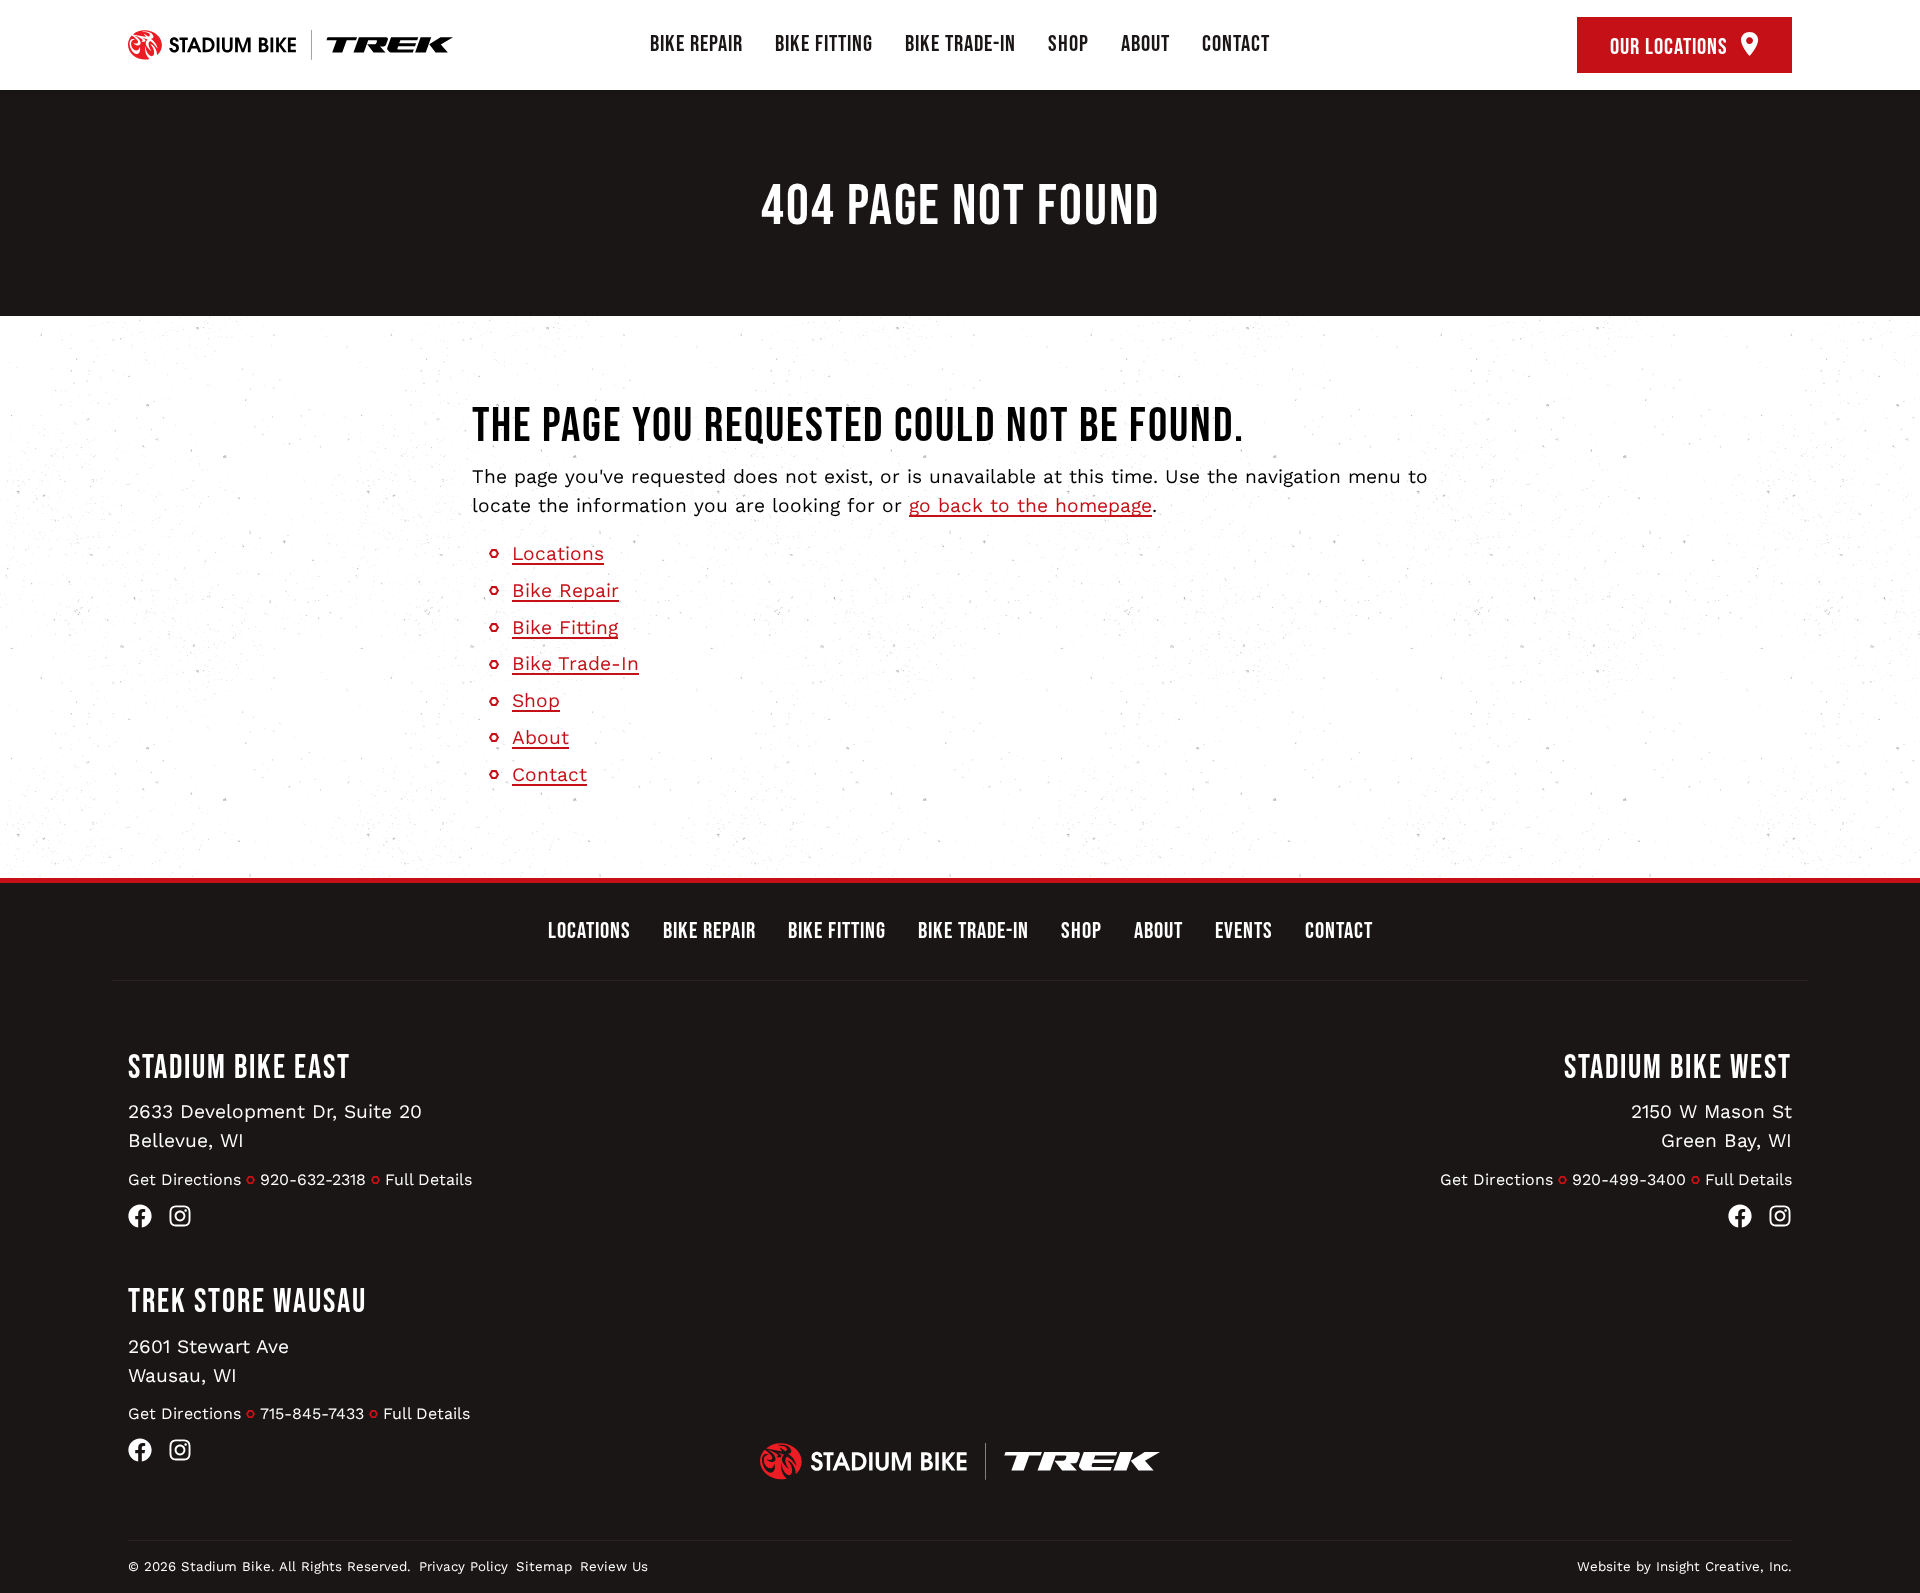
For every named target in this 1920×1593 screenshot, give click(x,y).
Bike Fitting (824, 44)
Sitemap (544, 1566)
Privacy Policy (463, 1566)
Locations (558, 553)
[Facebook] (140, 1220)
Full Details (428, 1179)
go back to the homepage (1030, 505)
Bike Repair (696, 44)
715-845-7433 (312, 1413)
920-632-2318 (313, 1179)
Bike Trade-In (960, 44)
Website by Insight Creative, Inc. (1684, 1566)
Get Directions (184, 1179)
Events (1244, 931)
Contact (1236, 44)
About (1145, 44)
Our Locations (1671, 47)
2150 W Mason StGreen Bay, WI (1711, 1126)
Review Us (614, 1566)
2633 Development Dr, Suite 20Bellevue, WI (275, 1126)
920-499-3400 (1629, 1179)
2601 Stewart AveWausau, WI (208, 1361)
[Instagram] (180, 1220)
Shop (1068, 44)
